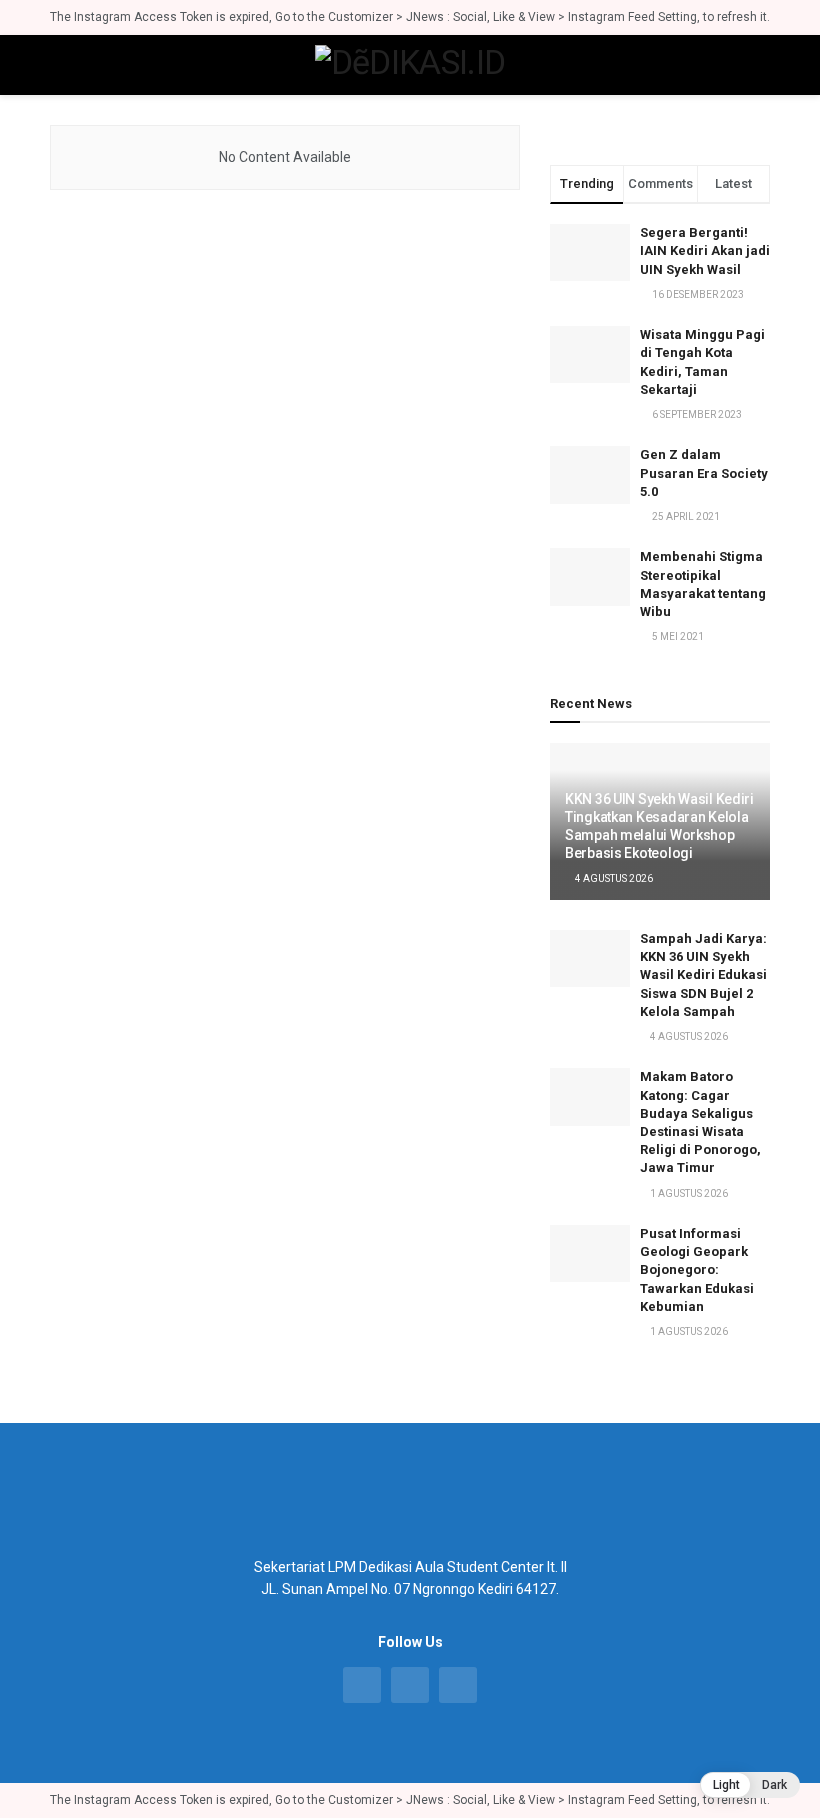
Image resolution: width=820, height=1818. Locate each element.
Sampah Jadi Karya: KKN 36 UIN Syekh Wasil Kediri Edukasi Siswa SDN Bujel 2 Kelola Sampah (703, 975)
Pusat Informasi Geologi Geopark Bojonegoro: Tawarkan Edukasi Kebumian (697, 1270)
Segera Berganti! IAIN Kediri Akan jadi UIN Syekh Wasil (705, 250)
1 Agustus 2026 (688, 1193)
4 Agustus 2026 (613, 878)
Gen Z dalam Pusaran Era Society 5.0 (704, 472)
